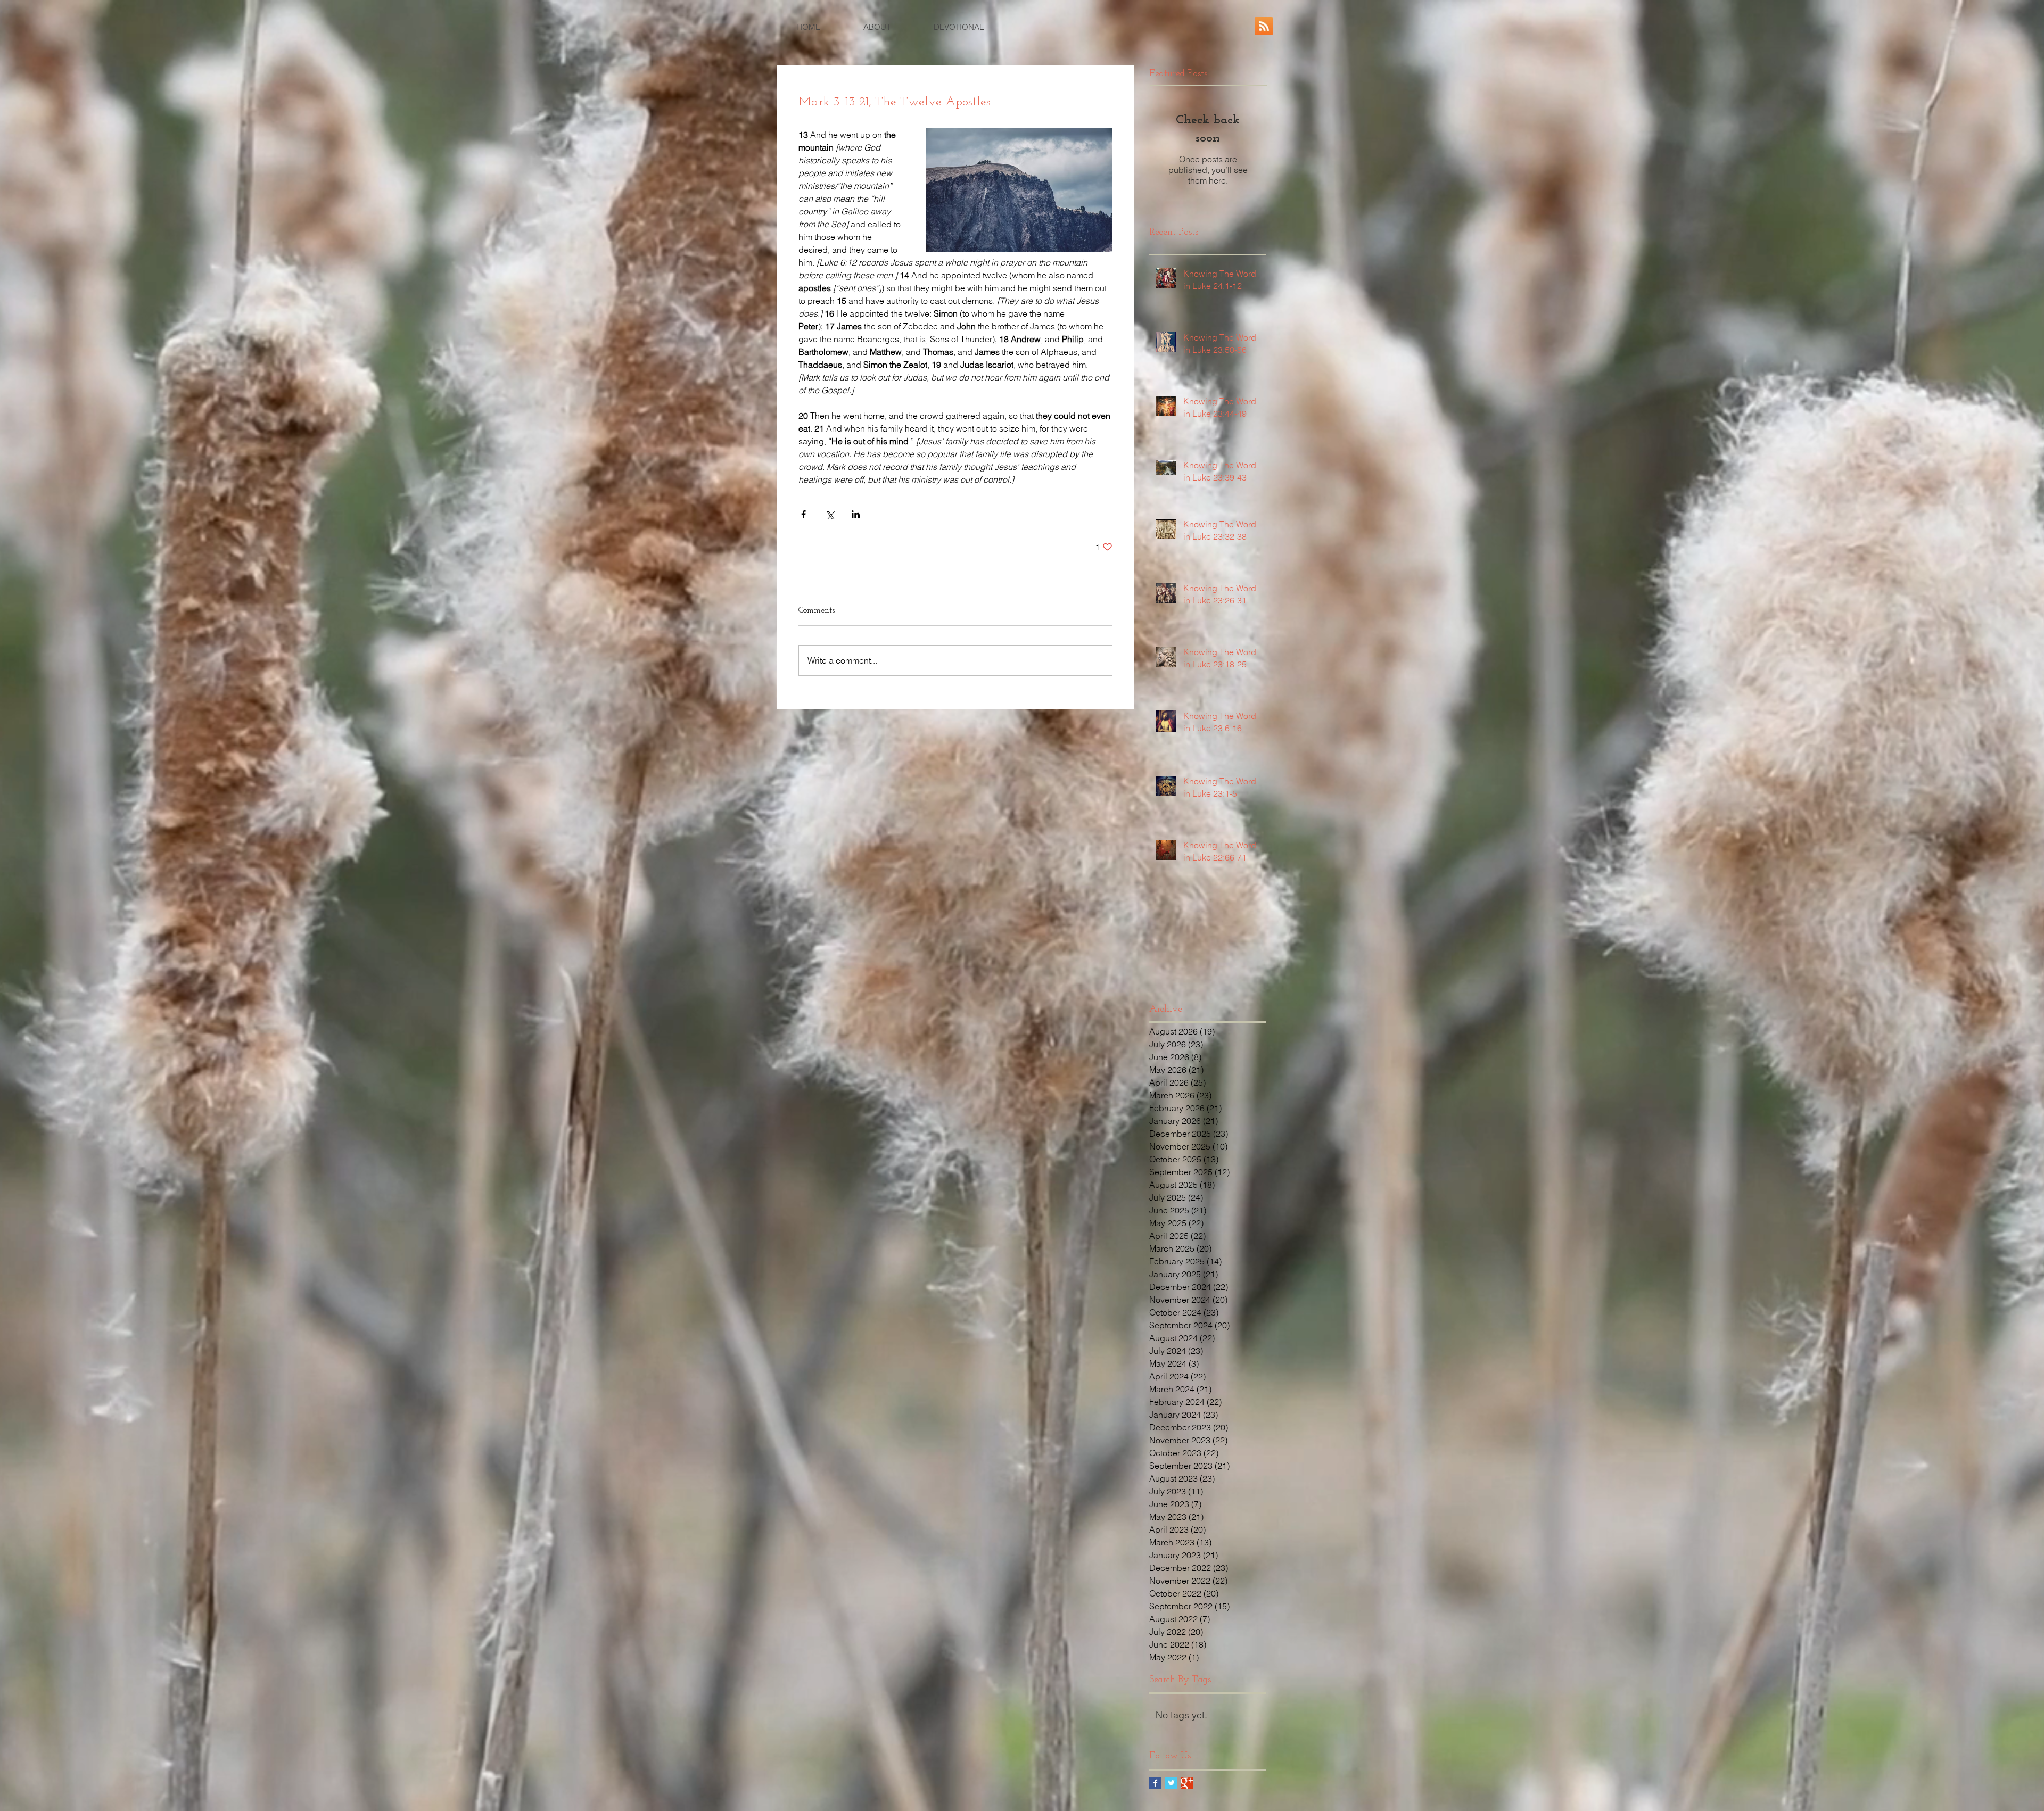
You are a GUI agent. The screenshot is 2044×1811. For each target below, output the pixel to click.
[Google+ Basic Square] (1187, 1783)
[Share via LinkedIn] (856, 514)
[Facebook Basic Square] (1155, 1783)
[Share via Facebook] (803, 514)
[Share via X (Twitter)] (830, 514)
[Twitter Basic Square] (1171, 1783)
